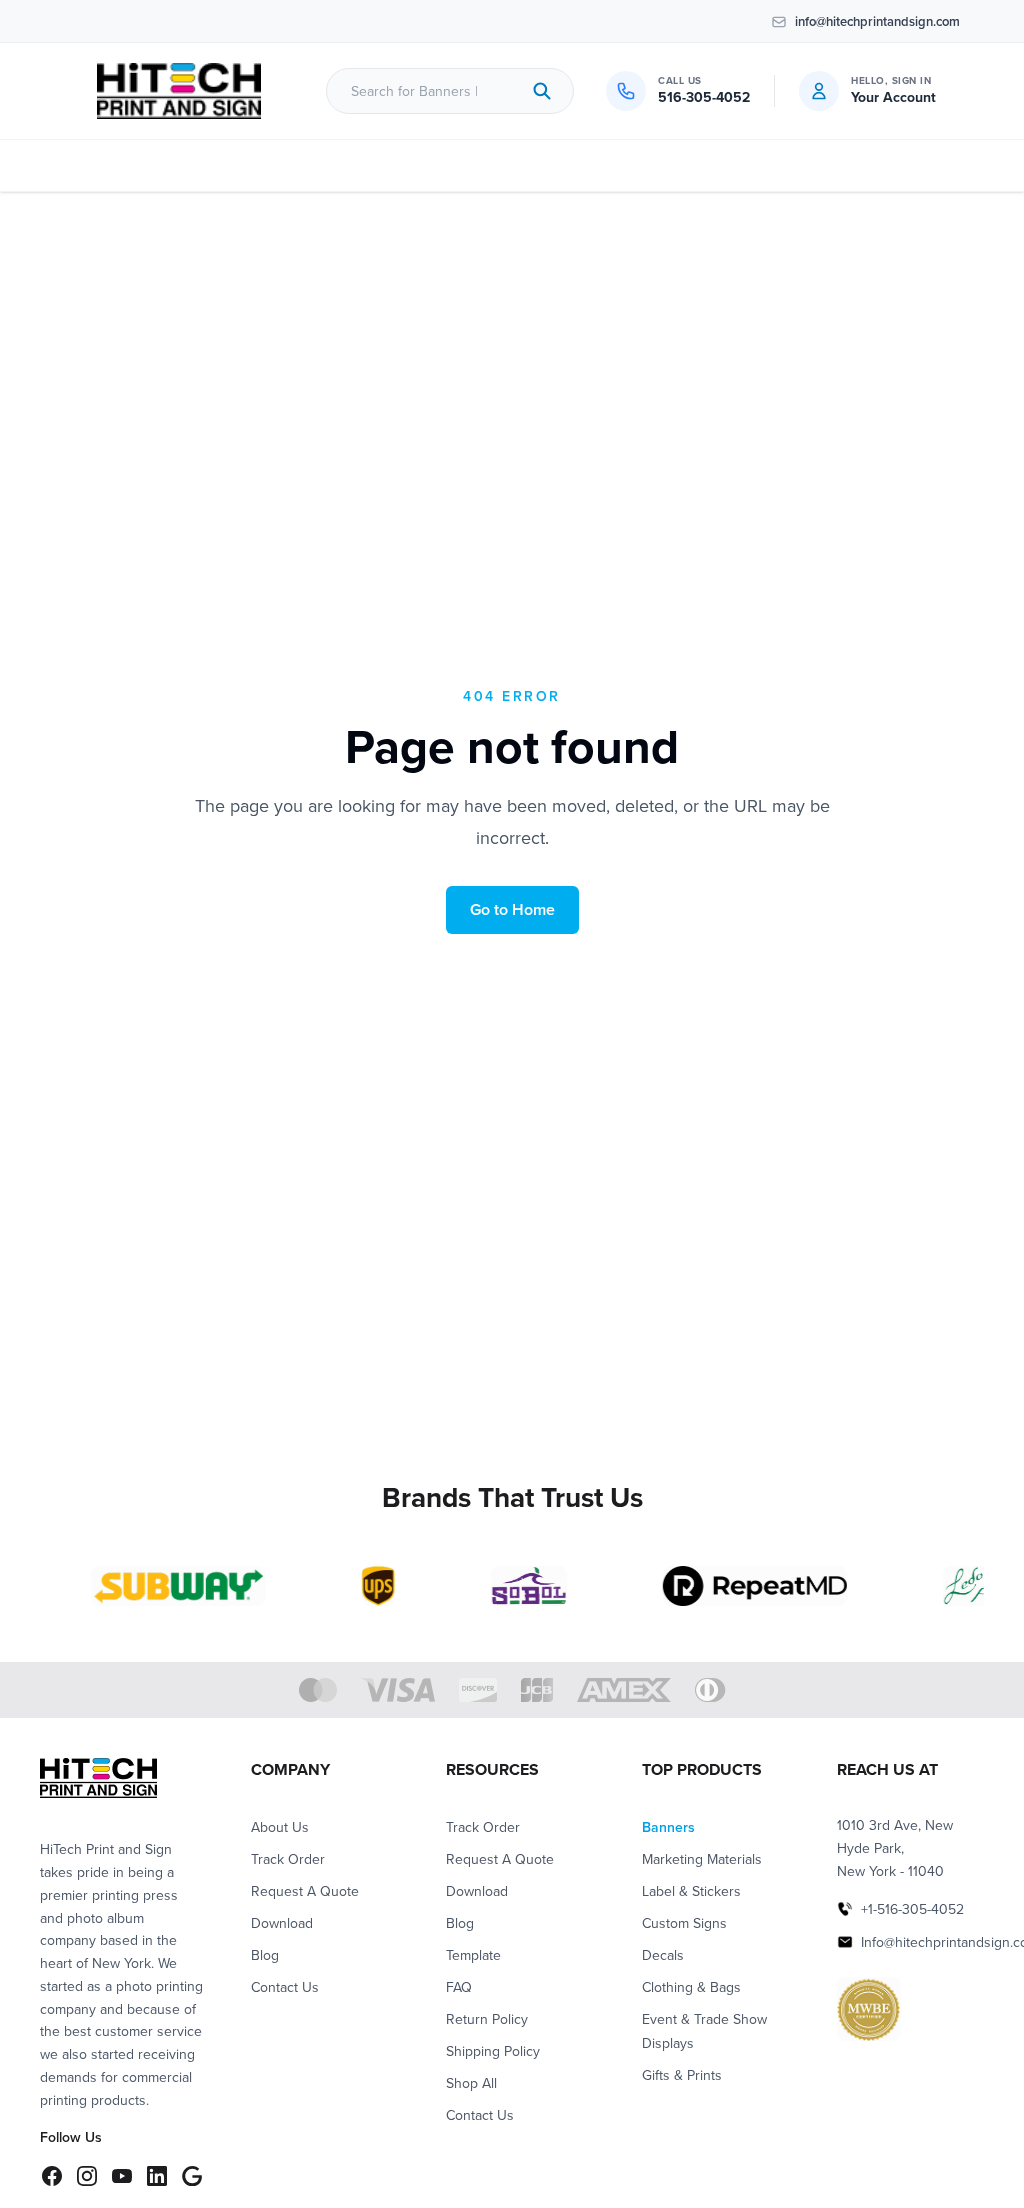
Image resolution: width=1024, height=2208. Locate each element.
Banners (668, 1827)
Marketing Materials (702, 1859)
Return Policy (487, 2019)
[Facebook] (51, 2176)
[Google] (191, 2176)
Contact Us (285, 1987)
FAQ (459, 1987)
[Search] (542, 91)
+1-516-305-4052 (912, 1909)
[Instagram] (86, 2176)
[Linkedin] (156, 2176)
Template (473, 1955)
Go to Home (512, 909)
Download (282, 1923)
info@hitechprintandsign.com (877, 21)
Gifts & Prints (682, 2075)
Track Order (288, 1859)
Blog (265, 1955)
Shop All (471, 2083)
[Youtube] (121, 2176)
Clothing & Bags (691, 1987)
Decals (663, 1955)
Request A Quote (305, 1891)
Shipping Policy (493, 2051)
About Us (280, 1827)
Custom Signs (684, 1923)
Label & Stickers (691, 1891)
